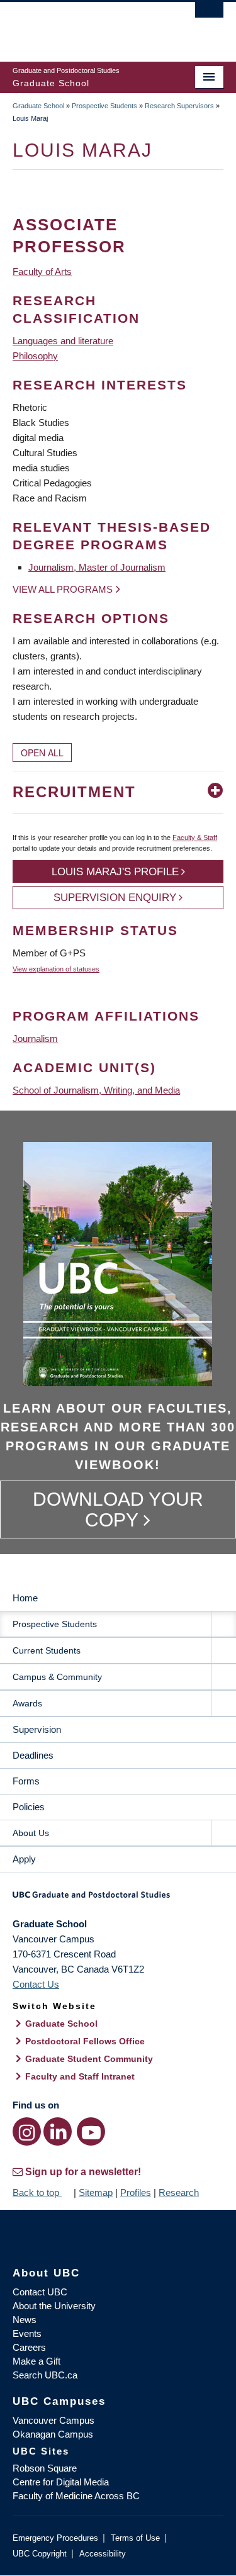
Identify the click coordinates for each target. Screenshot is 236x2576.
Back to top (37, 2192)
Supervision (37, 1729)
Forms (26, 1781)
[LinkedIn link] (58, 2131)
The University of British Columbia (87, 26)
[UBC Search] (209, 16)
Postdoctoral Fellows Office (85, 2041)
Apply (24, 1859)
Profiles (136, 2192)
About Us (31, 1833)
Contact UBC (40, 2292)
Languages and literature (63, 341)
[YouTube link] (91, 2131)
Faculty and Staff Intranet (80, 2076)
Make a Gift (37, 2361)
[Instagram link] (27, 2131)
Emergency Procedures (55, 2538)
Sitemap (96, 2192)
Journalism (35, 1039)
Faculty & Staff (195, 837)
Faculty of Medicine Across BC (76, 2496)
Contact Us (36, 1984)
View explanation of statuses (56, 969)
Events (27, 2333)
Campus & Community (57, 1677)
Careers (29, 2347)
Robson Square (45, 2468)
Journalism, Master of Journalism (97, 567)
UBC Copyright (40, 2554)
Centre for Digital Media (61, 2482)
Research (179, 2192)
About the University (54, 2306)
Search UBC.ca (45, 2375)
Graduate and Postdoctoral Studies (118, 1899)
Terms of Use (135, 2538)
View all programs (63, 589)
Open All (42, 753)
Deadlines (33, 1755)
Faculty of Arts (42, 272)
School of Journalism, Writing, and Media (96, 1090)
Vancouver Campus (53, 2420)
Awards (27, 1703)
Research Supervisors (179, 106)
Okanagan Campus (53, 2434)
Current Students (47, 1650)
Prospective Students (104, 106)
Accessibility (103, 2554)
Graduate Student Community (89, 2059)
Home (25, 1598)
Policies (29, 1807)
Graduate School (38, 106)
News (25, 2320)
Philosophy (35, 356)
